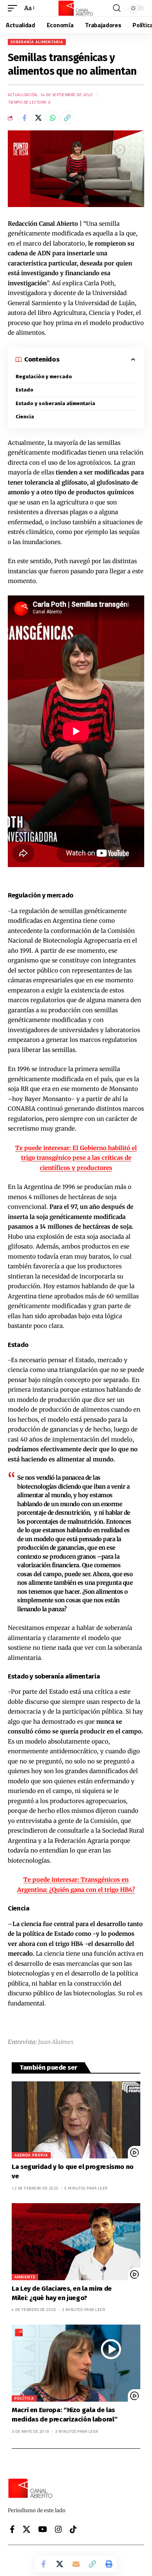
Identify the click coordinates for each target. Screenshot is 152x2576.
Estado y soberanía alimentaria (55, 403)
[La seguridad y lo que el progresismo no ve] (76, 2120)
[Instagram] (58, 2529)
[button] (14, 8)
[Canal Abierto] (76, 8)
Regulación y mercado (44, 377)
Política (24, 2398)
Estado (25, 390)
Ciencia (25, 417)
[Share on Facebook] (24, 118)
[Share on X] (39, 118)
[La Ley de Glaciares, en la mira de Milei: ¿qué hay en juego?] (76, 2242)
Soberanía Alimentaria (37, 42)
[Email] (76, 2564)
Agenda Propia (31, 2155)
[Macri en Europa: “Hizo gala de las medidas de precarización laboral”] (76, 2363)
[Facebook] (12, 2529)
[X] (27, 2529)
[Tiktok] (73, 2529)
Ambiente (25, 2277)
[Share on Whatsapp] (53, 118)
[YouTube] (43, 2529)
